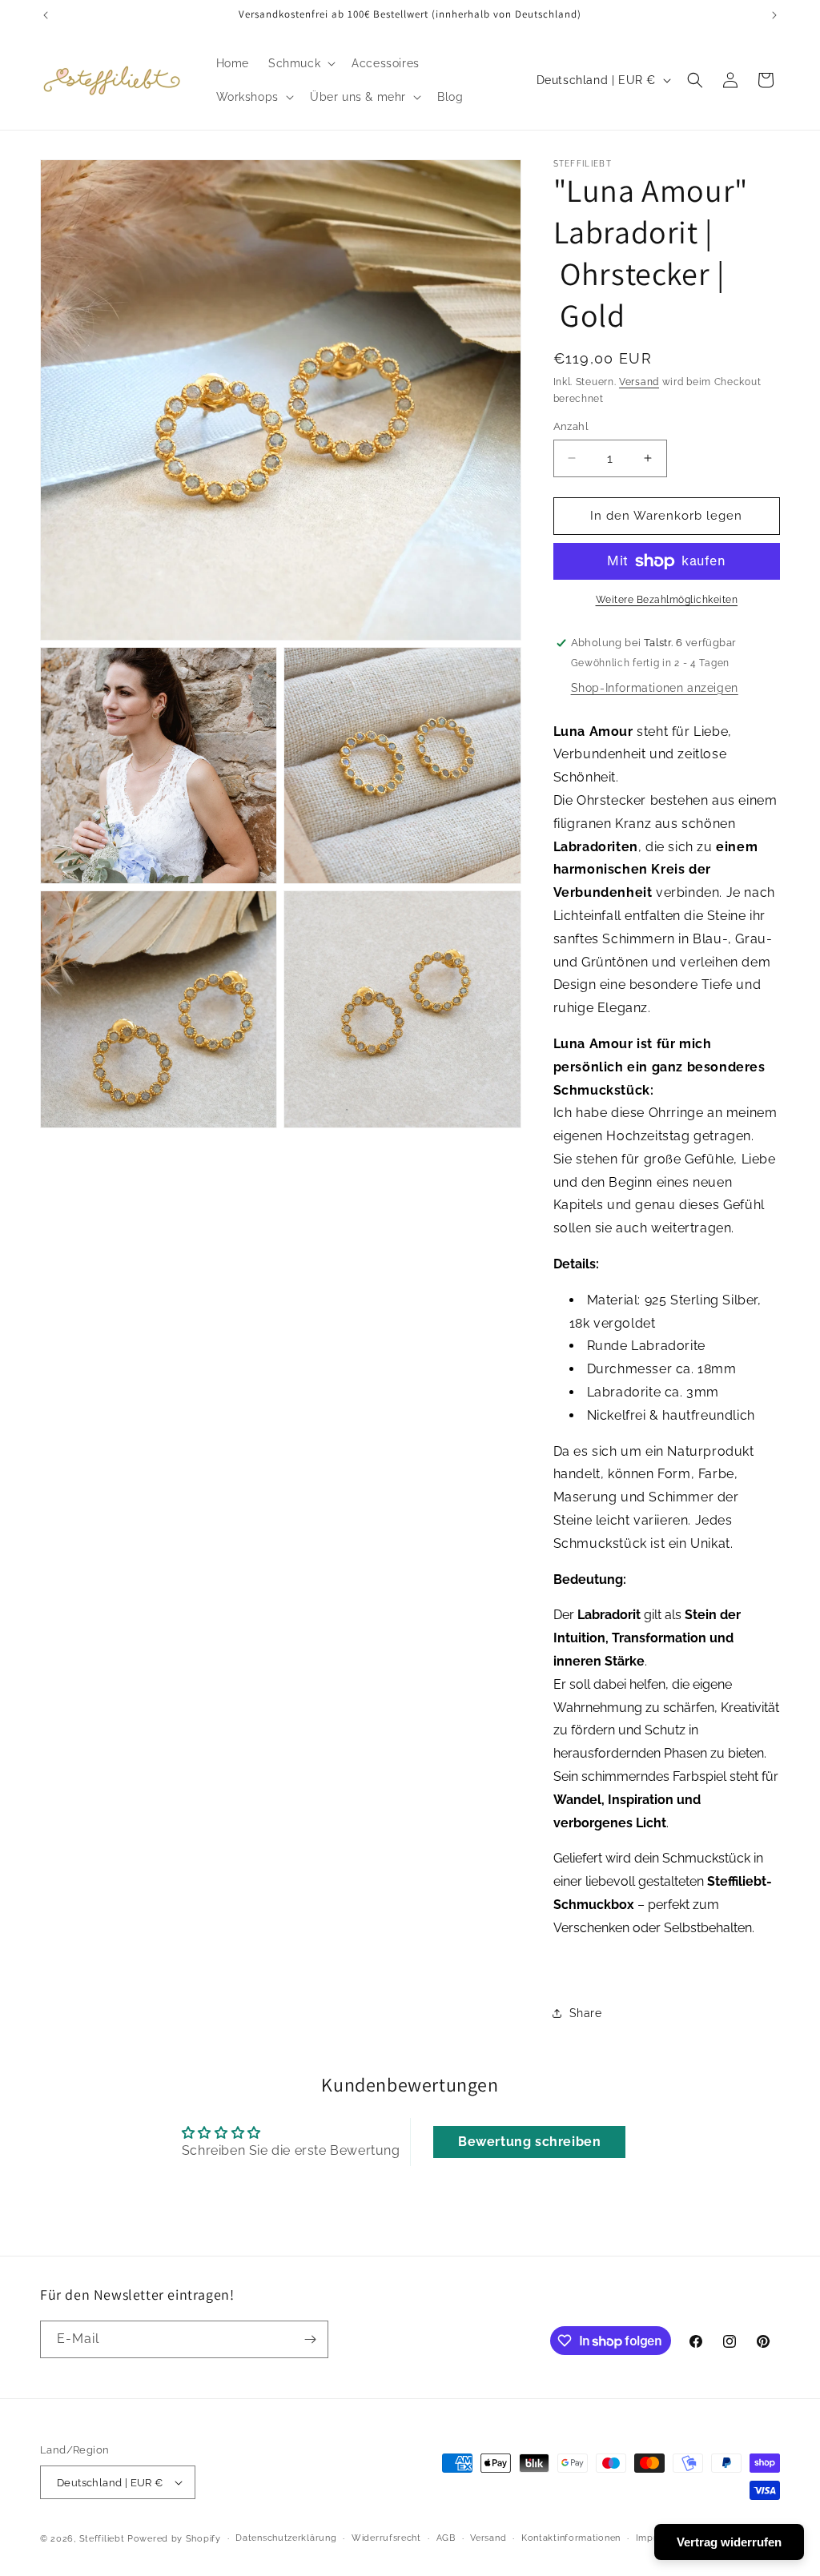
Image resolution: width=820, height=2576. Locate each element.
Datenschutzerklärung (286, 2538)
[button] (300, 63)
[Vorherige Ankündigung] (46, 15)
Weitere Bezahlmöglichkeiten (667, 600)
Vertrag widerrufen (729, 2542)
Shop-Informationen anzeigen (655, 688)
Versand (639, 382)
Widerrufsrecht (386, 2538)
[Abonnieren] (310, 2339)
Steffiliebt (102, 2539)
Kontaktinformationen (571, 2538)
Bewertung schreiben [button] (529, 2142)
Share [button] (586, 2013)
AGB (446, 2538)
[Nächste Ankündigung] (774, 15)
